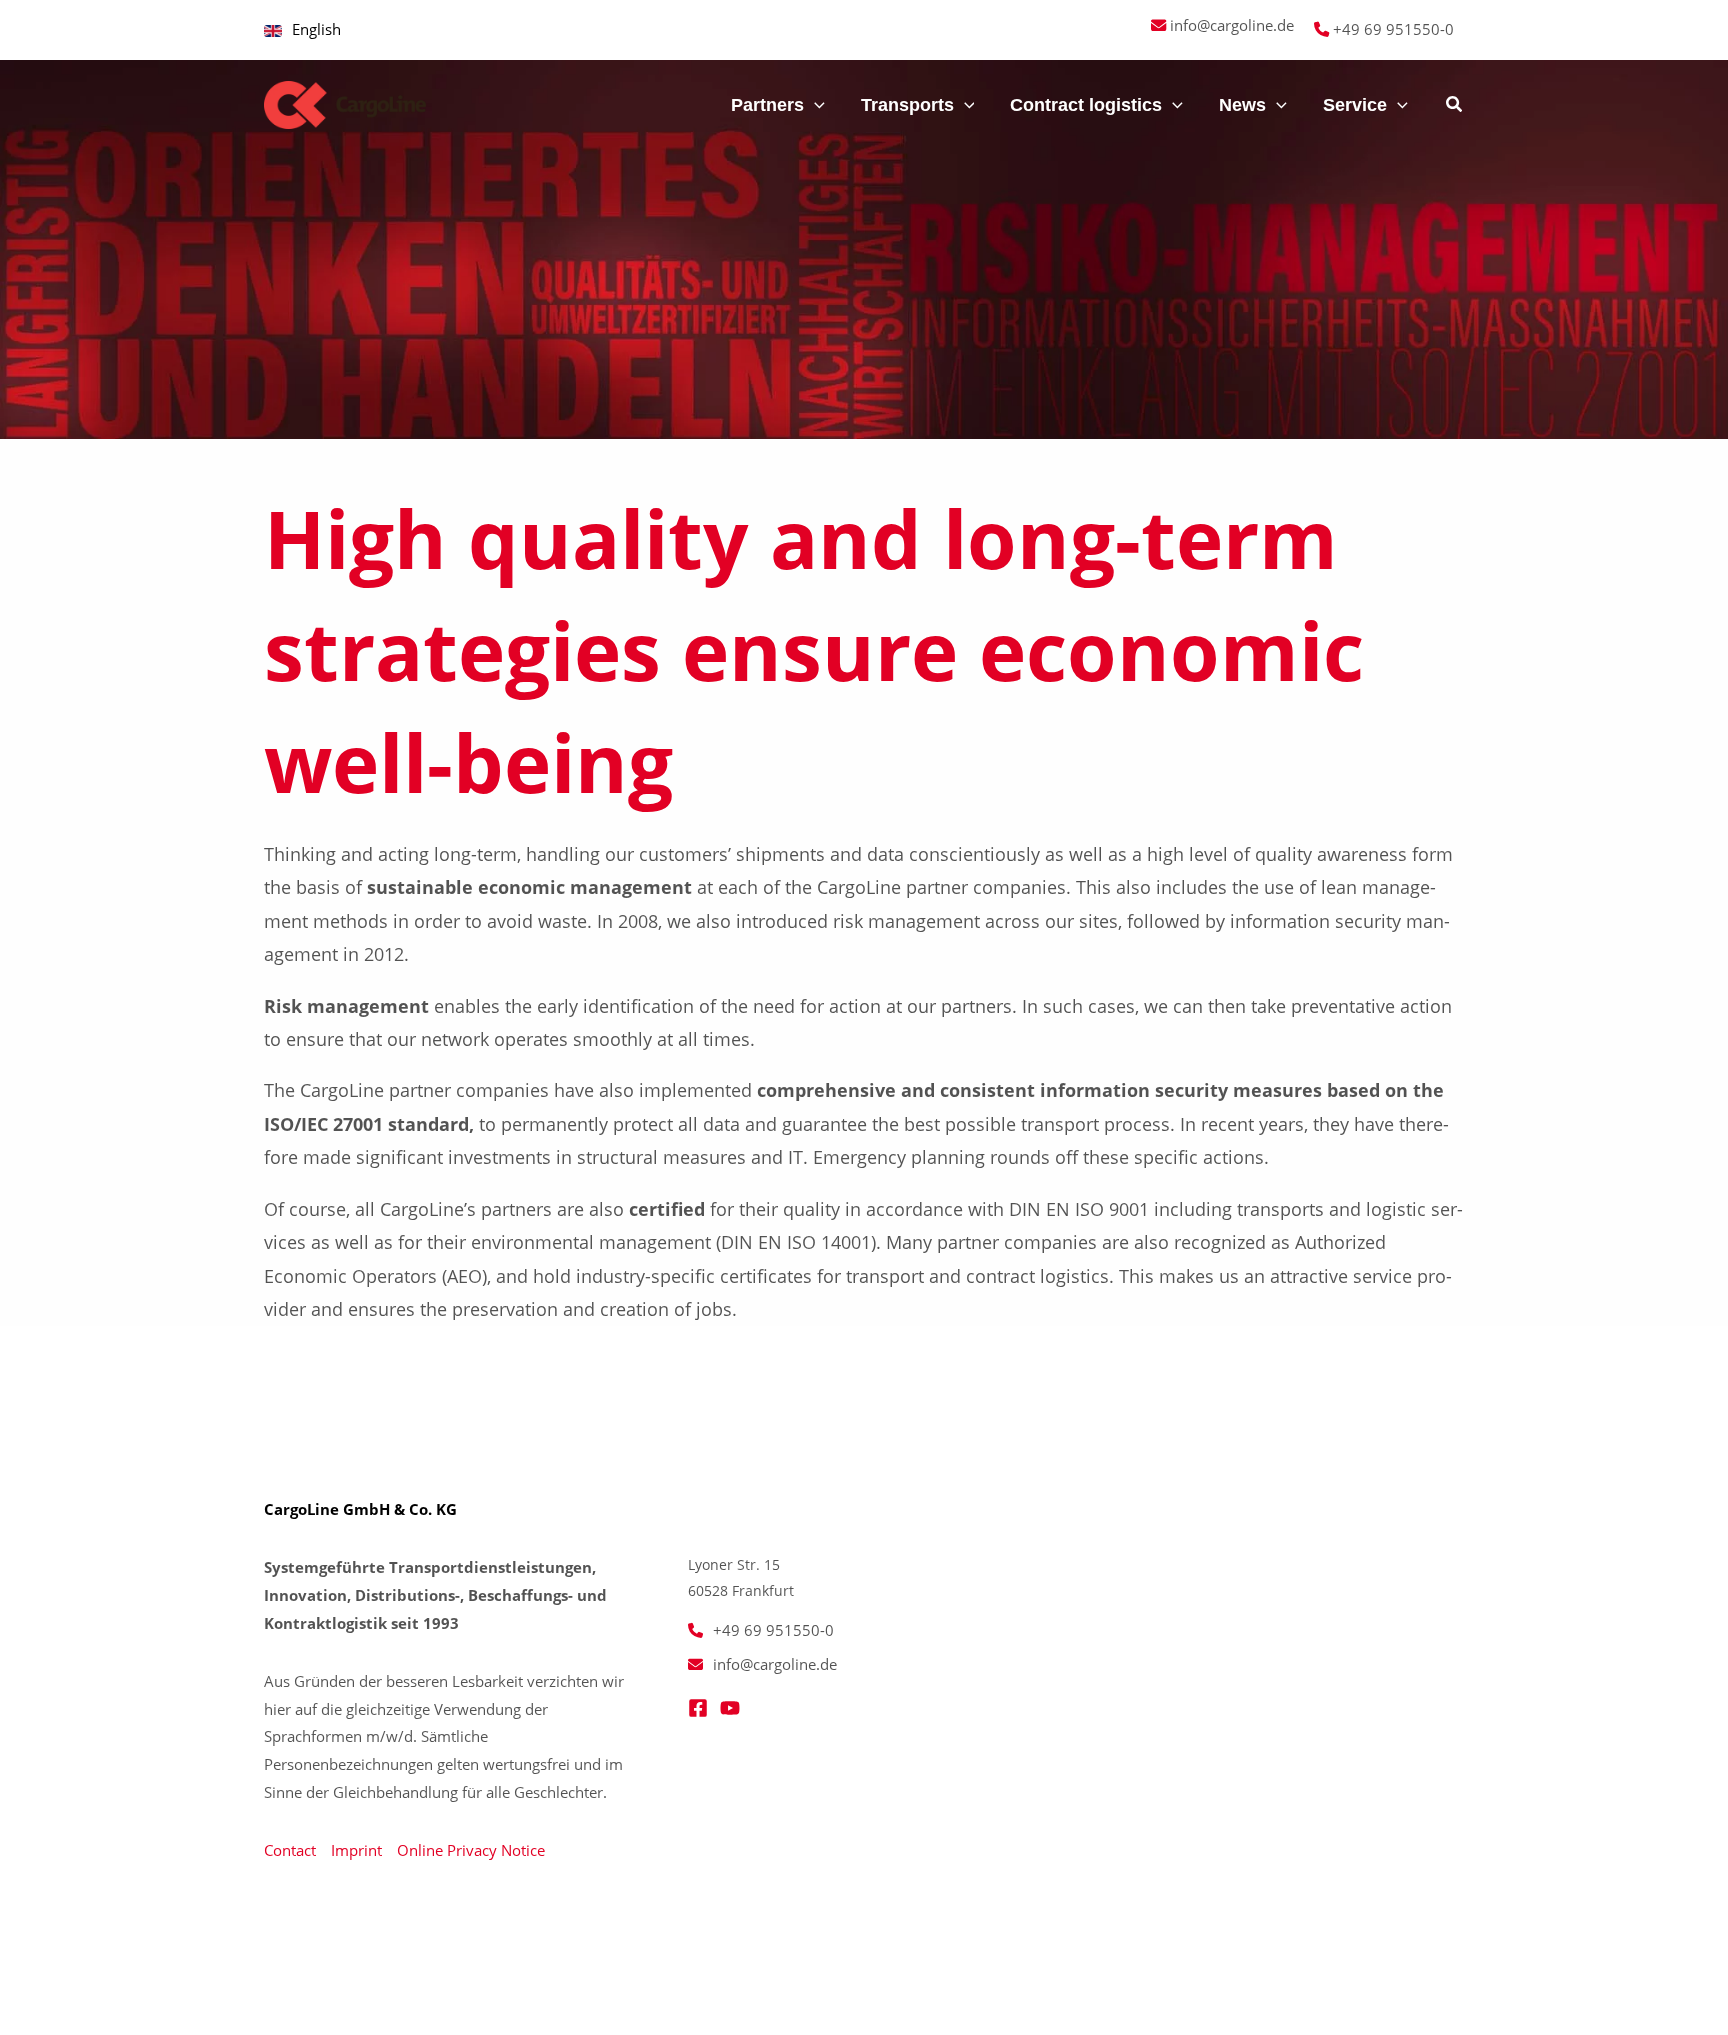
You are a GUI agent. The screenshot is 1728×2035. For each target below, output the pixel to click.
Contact (290, 1850)
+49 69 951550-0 (1393, 29)
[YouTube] (730, 1708)
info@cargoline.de (1232, 25)
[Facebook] (698, 1708)
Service (1355, 105)
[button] (684, 105)
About (648, 105)
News (1242, 105)
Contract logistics (1086, 105)
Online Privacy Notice (471, 1850)
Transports (907, 105)
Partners (767, 105)
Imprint (356, 1850)
